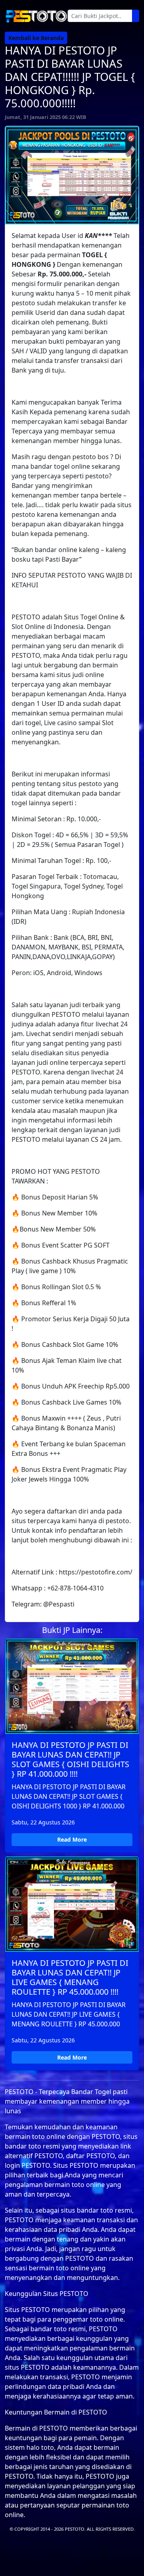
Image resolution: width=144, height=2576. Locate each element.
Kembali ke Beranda (36, 38)
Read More (72, 1839)
